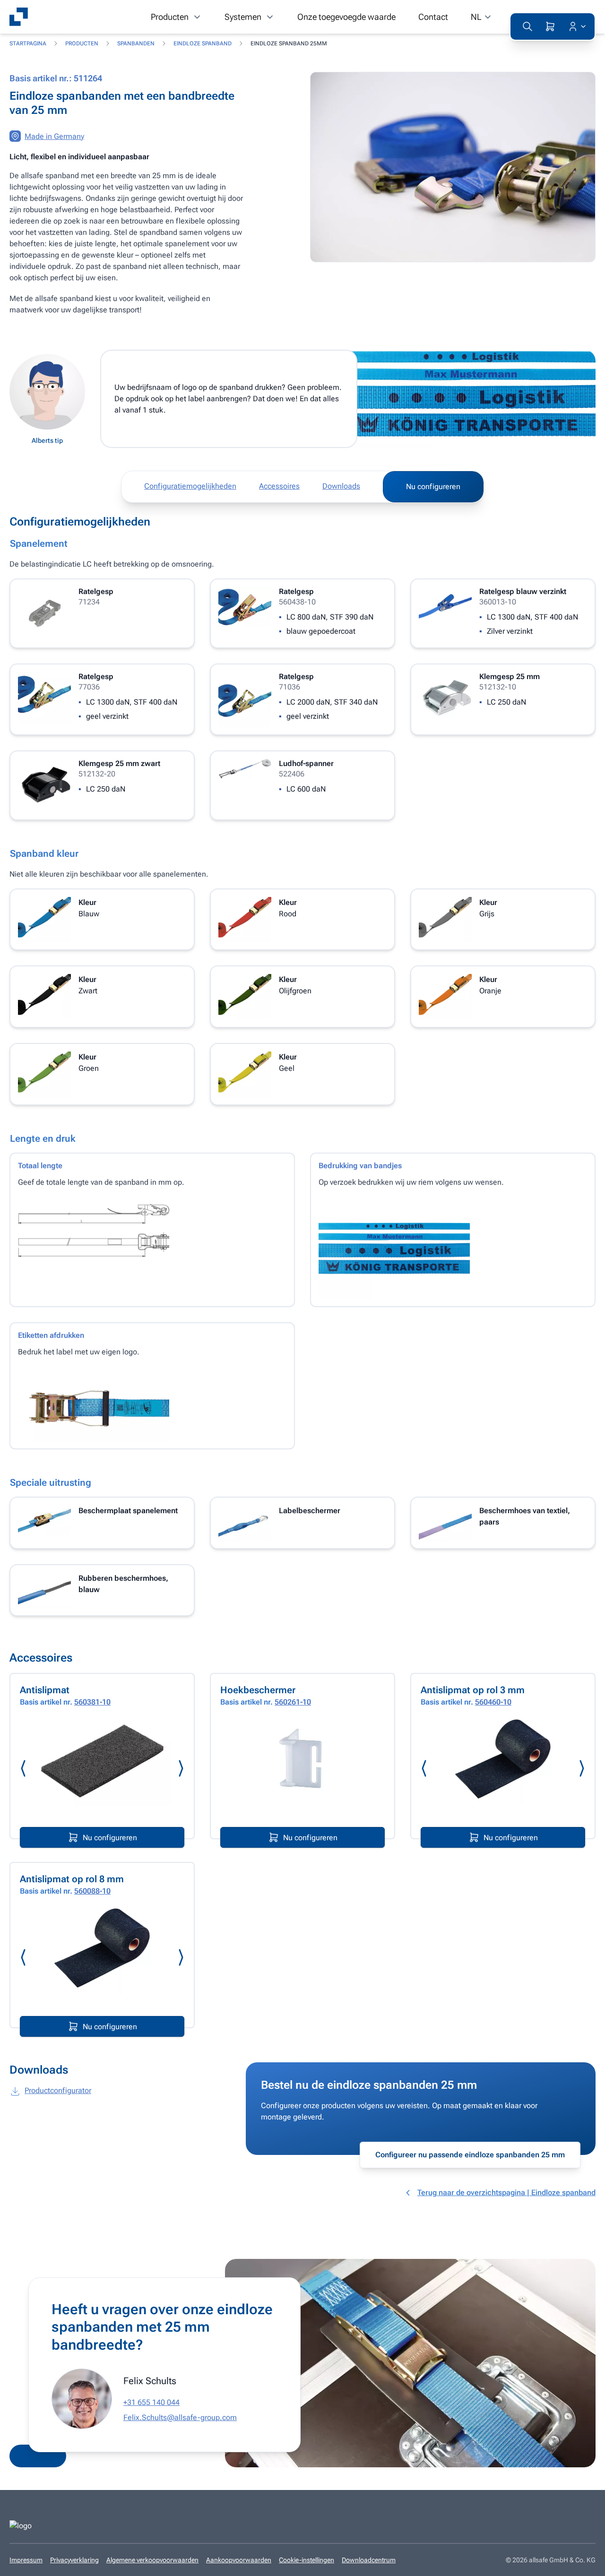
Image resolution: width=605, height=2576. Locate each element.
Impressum (26, 2560)
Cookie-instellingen (307, 2560)
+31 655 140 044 (151, 2402)
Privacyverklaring (74, 2560)
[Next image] (181, 1768)
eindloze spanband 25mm (289, 43)
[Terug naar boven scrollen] (584, 2562)
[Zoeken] (527, 26)
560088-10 (92, 1891)
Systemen (243, 17)
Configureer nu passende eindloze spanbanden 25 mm (470, 2155)
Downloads (341, 486)
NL (476, 17)
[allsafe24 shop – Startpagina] (19, 17)
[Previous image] (24, 1768)
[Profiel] (575, 26)
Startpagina (28, 43)
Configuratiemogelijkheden (190, 486)
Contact (433, 17)
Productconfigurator (58, 2090)
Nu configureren (433, 487)
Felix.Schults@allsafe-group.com (180, 2417)
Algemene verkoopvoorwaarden (152, 2560)
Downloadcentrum (369, 2560)
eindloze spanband (203, 43)
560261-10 (293, 1702)
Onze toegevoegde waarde (346, 17)
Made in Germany (54, 136)
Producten (170, 17)
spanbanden (136, 43)
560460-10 (493, 1702)
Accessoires (279, 486)
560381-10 (92, 1702)
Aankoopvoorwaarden (239, 2560)
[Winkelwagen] (550, 26)
